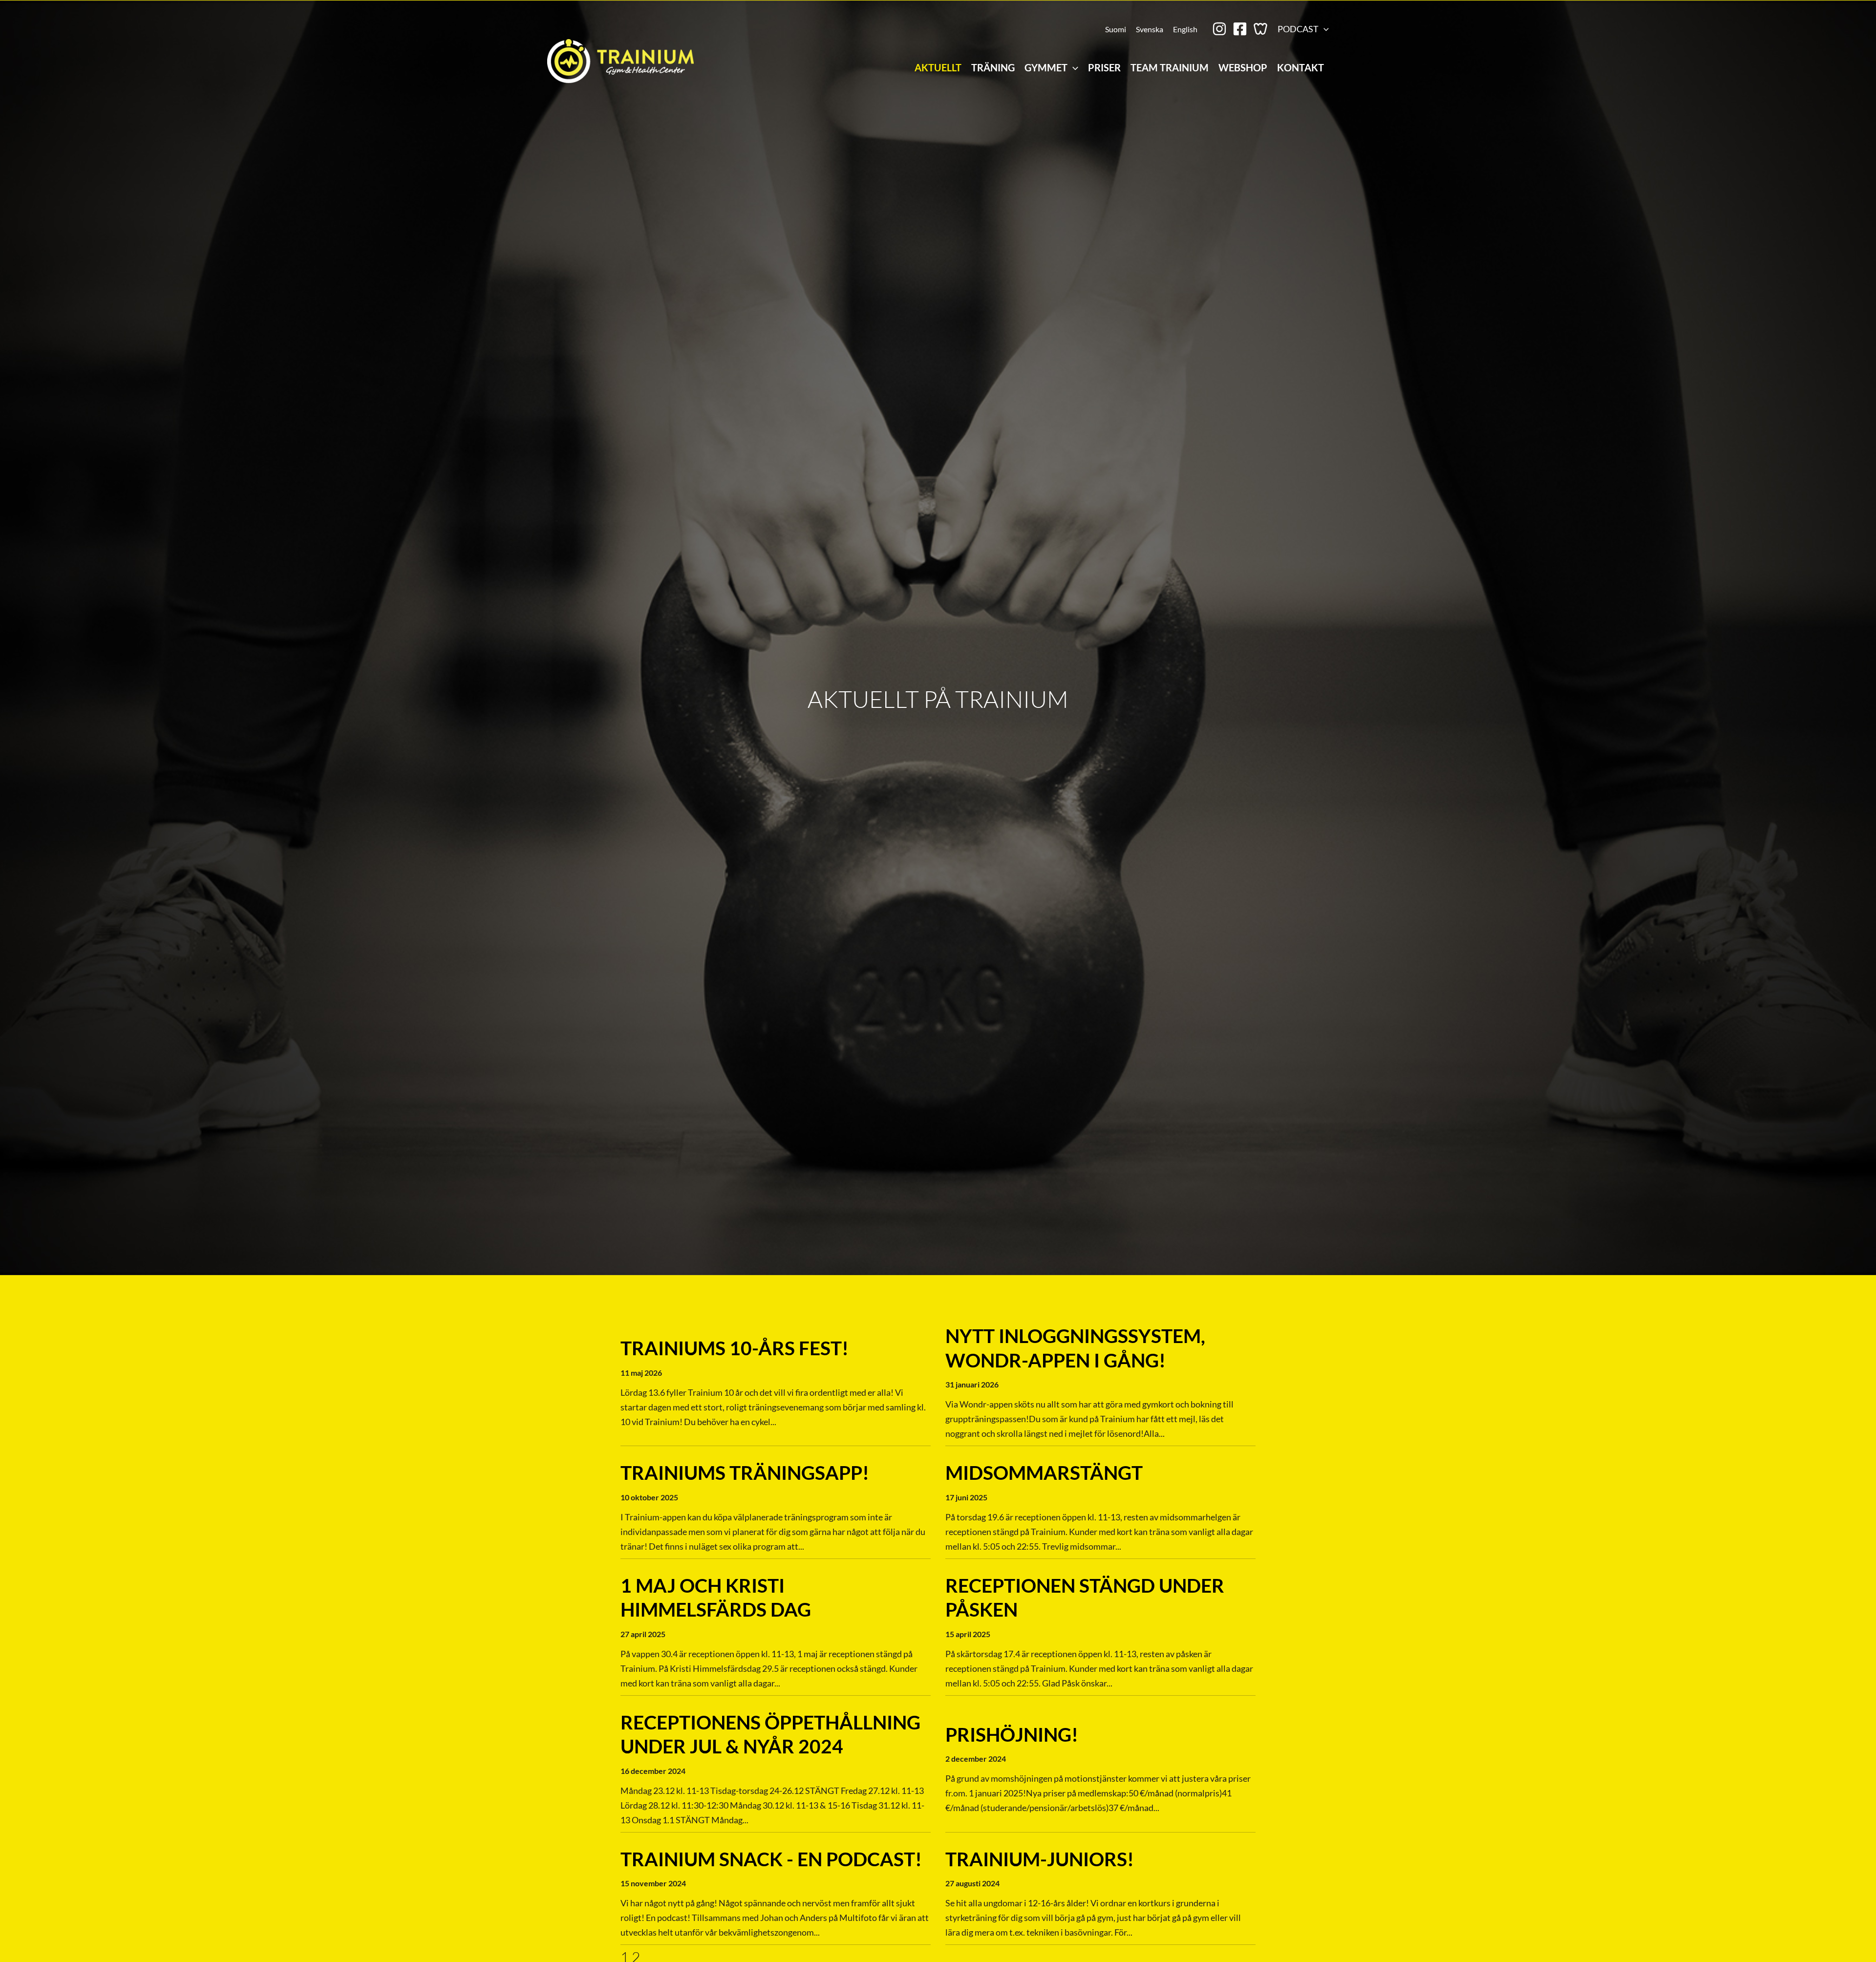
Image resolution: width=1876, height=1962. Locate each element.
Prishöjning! (1012, 1734)
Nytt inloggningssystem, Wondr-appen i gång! (1075, 1348)
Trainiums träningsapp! (745, 1472)
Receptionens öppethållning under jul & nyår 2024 (770, 1734)
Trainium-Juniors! (1040, 1859)
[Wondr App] (1260, 29)
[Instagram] (1219, 29)
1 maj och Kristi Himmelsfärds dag (716, 1598)
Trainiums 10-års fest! (735, 1348)
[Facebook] (1240, 29)
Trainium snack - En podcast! (771, 1859)
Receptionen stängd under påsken (1085, 1598)
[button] (1324, 29)
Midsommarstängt (1044, 1472)
